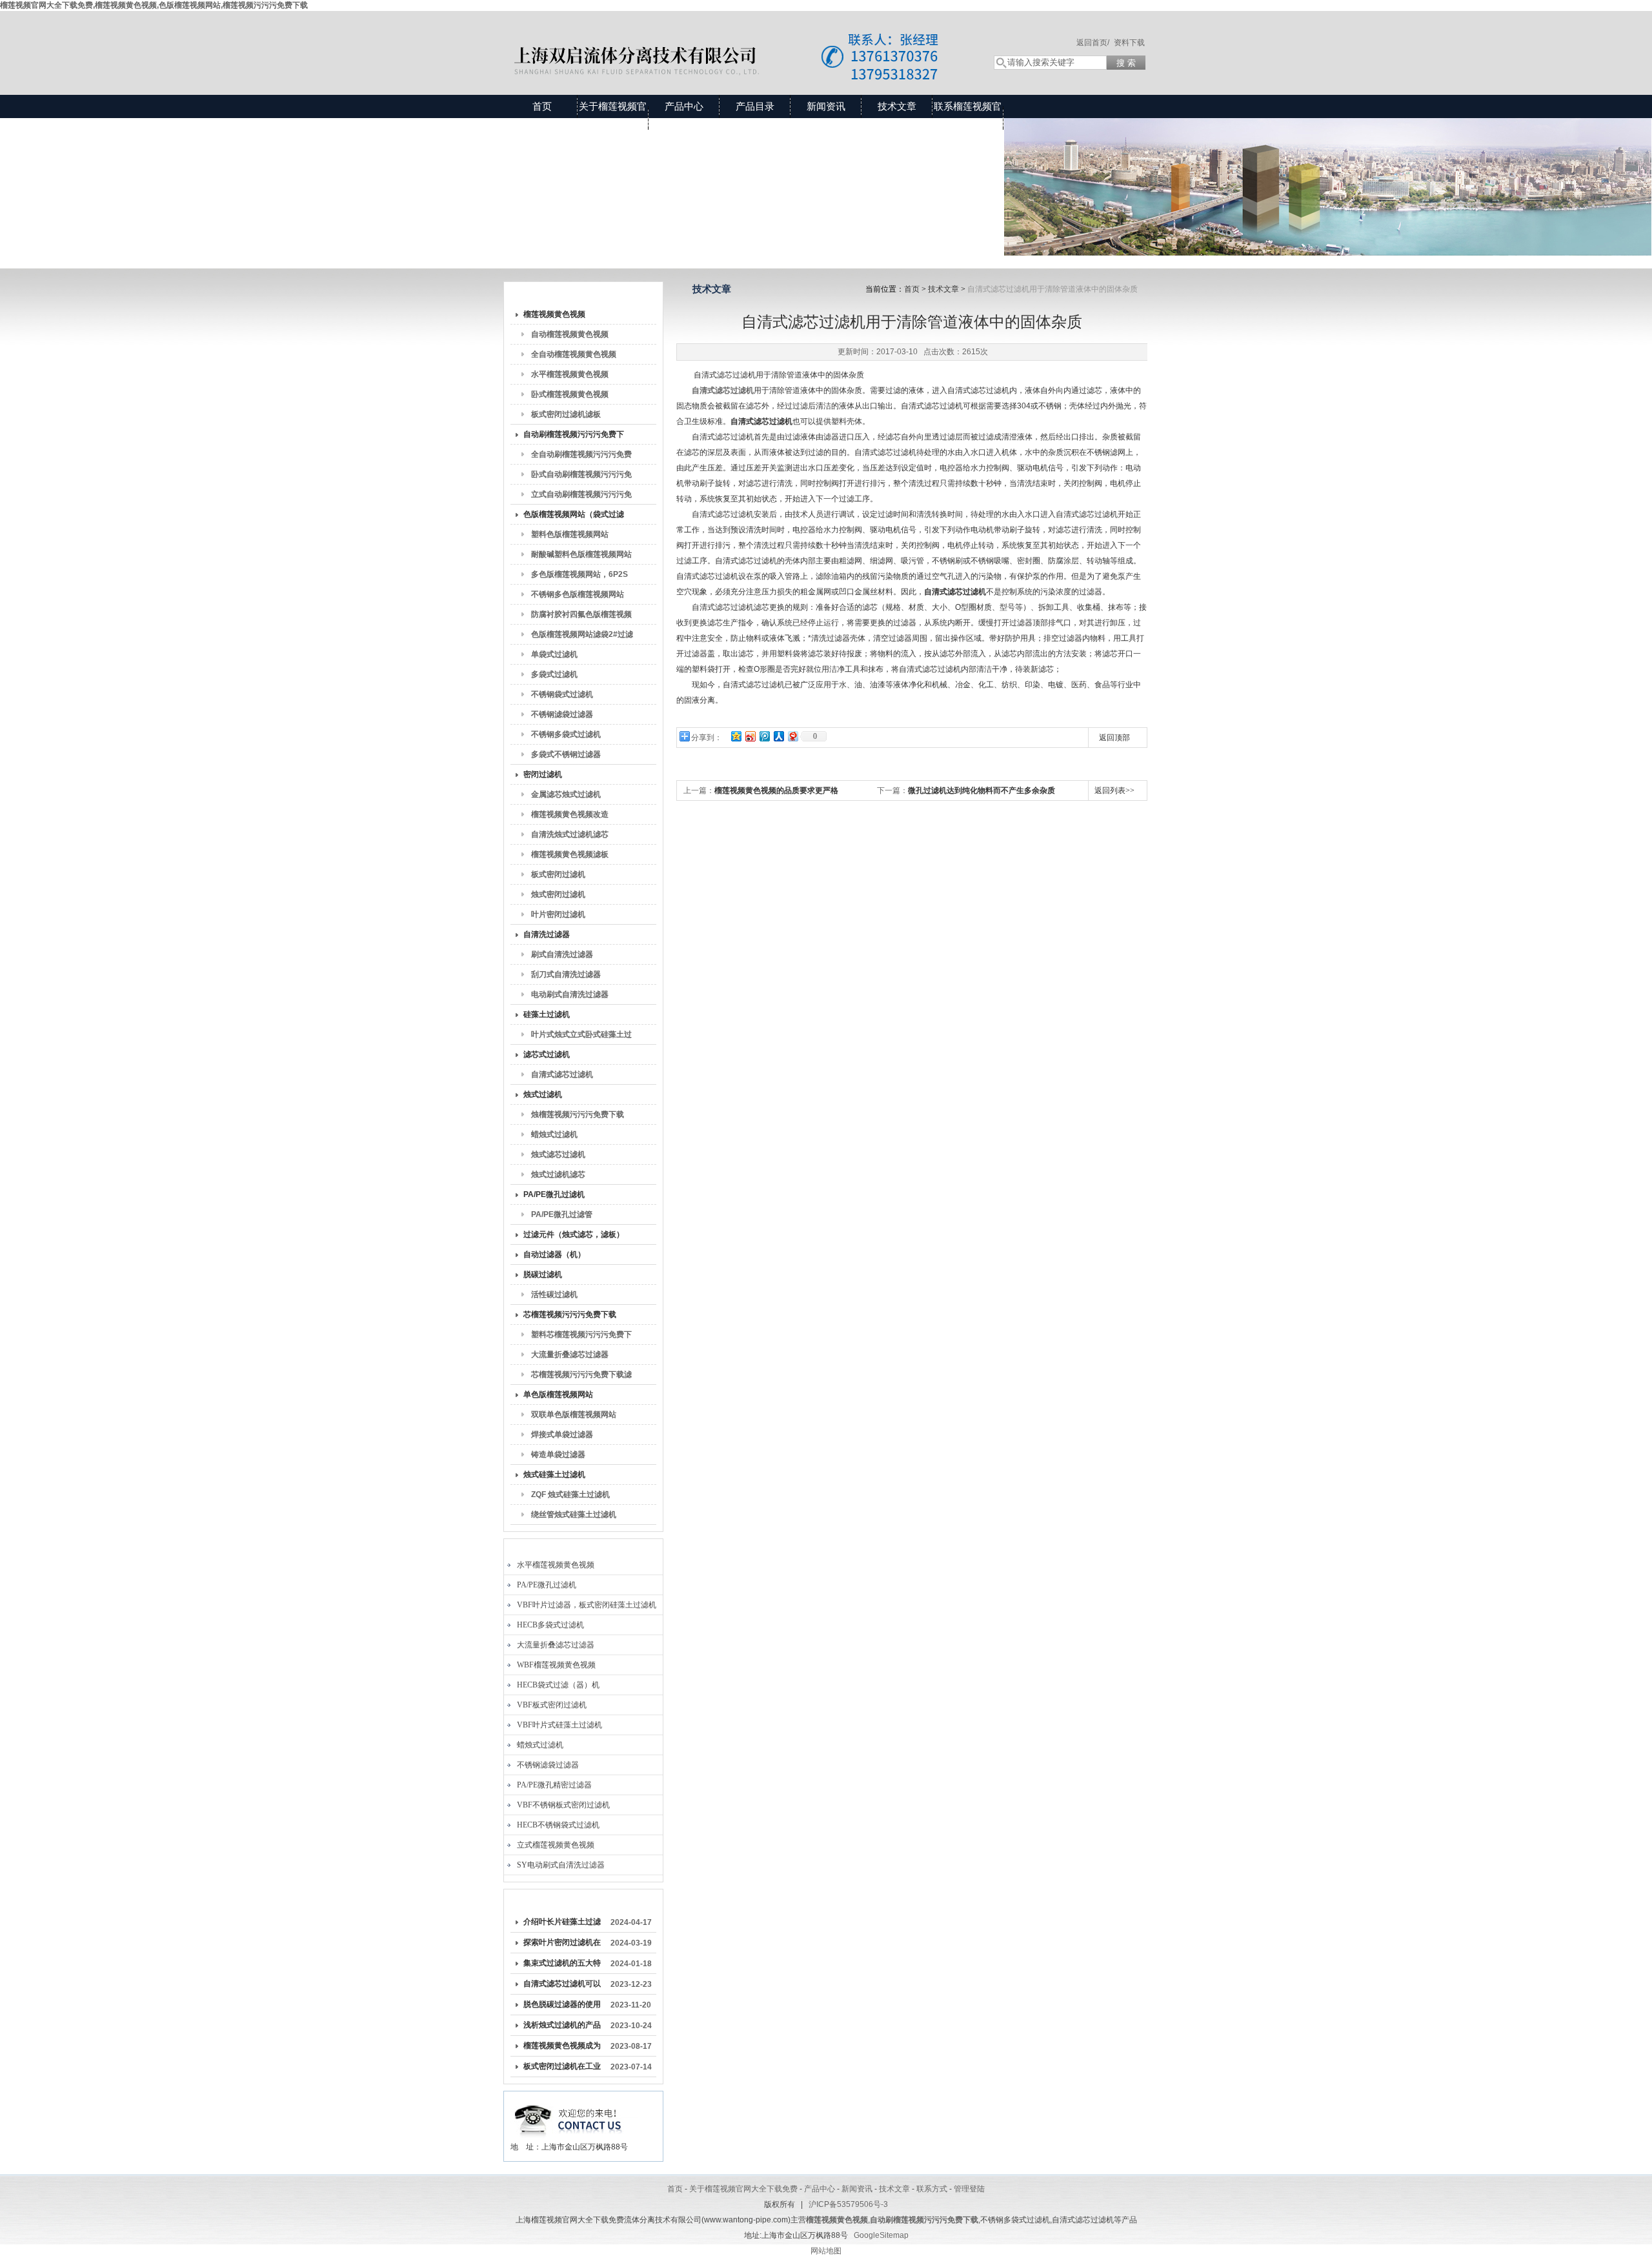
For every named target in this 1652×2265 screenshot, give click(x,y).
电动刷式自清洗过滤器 (570, 994)
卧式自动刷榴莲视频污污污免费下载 (581, 477)
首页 (542, 106)
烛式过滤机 (543, 1094)
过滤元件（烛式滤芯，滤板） (574, 1234)
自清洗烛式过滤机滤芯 (570, 834)
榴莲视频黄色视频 (554, 314)
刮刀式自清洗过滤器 (566, 974)
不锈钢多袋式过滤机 (566, 734)
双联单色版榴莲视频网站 (574, 1414)
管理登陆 (969, 2189)
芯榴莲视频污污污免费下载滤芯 (581, 1377)
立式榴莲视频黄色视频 (556, 1845)
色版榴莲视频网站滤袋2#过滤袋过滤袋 (582, 637)
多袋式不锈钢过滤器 (566, 754)
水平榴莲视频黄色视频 (570, 374)
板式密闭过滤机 (558, 874)
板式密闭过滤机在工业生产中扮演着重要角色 (562, 2069)
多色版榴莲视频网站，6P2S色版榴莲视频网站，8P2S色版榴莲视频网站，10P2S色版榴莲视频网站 (582, 577)
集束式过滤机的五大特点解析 (562, 1966)
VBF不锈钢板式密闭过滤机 (563, 1805)
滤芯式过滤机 (547, 1054)
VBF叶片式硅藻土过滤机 (559, 1725)
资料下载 (1129, 43)
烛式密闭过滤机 (558, 894)
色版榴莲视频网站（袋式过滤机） (574, 517)
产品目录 (755, 106)
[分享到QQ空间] (736, 736)
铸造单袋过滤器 (558, 1455)
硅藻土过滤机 (547, 1014)
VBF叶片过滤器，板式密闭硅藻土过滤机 (587, 1605)
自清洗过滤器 (547, 934)
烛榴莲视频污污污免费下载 (578, 1114)
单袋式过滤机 (554, 654)
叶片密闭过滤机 (558, 914)
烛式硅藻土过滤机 (554, 1475)
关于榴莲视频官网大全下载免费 (613, 118)
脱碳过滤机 (543, 1274)
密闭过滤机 (543, 774)
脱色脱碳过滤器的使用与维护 (562, 2007)
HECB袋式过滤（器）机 (558, 1685)
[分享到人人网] (778, 736)
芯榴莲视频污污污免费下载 (570, 1314)
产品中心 (684, 106)
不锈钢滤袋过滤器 (562, 714)
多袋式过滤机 (554, 674)
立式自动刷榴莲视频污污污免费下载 (581, 497)
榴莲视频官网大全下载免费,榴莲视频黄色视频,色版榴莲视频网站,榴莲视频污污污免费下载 (154, 5)
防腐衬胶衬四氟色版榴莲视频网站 (581, 617)
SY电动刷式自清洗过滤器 (561, 1865)
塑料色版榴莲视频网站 (570, 534)
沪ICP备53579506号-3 (848, 2204)
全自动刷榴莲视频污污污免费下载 (581, 457)
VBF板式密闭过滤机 (552, 1705)
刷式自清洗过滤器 (562, 954)
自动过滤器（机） (554, 1254)
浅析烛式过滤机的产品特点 (562, 2028)
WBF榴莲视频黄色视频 (556, 1665)
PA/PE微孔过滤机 (554, 1194)
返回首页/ (1093, 43)
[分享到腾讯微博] (764, 736)
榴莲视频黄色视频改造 (570, 814)
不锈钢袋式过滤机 (562, 694)
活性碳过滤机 (554, 1294)
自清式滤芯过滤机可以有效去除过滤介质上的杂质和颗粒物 (562, 1986)
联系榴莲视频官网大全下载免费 (968, 118)
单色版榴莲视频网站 (558, 1394)
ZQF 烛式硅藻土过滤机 (570, 1495)
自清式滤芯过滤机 (562, 1074)
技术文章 (897, 106)
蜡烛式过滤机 (554, 1134)
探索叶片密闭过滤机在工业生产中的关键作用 (562, 1945)
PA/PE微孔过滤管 (562, 1214)
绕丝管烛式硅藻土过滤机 (574, 1515)
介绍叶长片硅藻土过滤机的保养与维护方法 (562, 1924)
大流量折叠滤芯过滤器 (570, 1354)
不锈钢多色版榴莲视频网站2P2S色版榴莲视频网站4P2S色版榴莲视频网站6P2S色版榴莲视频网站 (581, 597)
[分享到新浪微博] (750, 736)
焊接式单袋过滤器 (562, 1434)
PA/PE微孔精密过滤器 (554, 1785)
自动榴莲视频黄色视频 (570, 334)
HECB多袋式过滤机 (550, 1625)
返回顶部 (1114, 738)
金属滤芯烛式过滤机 (566, 794)
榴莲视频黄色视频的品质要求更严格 (776, 790)
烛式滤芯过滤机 (558, 1154)
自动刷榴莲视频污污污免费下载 (574, 437)
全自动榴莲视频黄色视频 (574, 354)
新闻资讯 (826, 106)
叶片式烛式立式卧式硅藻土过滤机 (581, 1037)
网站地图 (826, 2251)
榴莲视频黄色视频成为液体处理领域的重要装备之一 (562, 2048)
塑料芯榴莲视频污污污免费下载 (581, 1337)
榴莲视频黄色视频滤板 (570, 854)
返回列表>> (1114, 790)
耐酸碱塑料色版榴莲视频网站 (581, 554)
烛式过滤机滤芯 (558, 1174)
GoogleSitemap (881, 2235)
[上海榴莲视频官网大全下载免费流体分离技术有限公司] (736, 40)
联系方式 (932, 2189)
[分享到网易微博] (792, 736)
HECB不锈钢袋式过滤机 (558, 1825)
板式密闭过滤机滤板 (566, 414)
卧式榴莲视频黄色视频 (570, 394)
